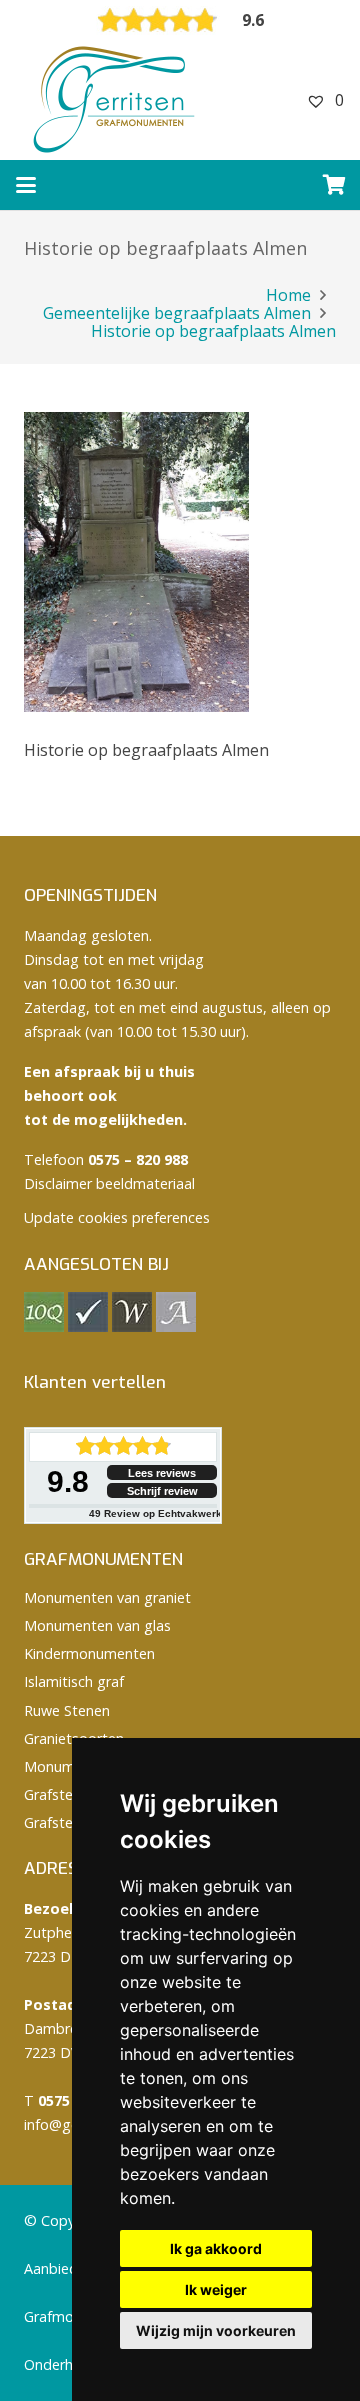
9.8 (68, 1481)
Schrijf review (162, 1491)
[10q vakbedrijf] (44, 1326)
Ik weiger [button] (216, 2289)
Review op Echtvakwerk (155, 1513)
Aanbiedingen (69, 2268)
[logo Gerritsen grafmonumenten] (116, 100)
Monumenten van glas (97, 1625)
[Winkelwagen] (335, 185)
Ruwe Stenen (67, 1710)
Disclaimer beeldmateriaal (109, 1183)
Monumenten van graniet (107, 1597)
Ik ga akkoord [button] (216, 2248)
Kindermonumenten (89, 1653)
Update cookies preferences (117, 1217)
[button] (26, 185)
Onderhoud (61, 2364)
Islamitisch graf (74, 1681)
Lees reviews (162, 1473)
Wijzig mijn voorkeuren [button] (216, 2330)
